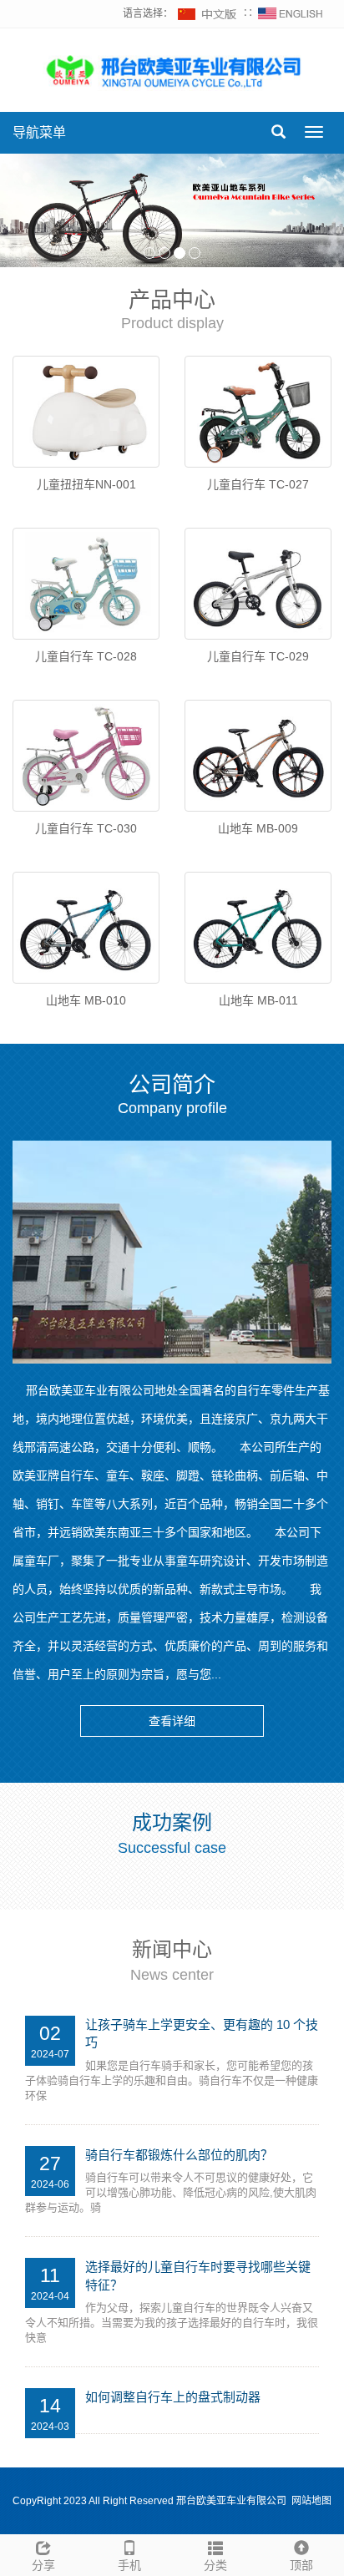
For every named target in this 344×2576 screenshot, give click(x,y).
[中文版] (208, 13)
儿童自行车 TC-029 (258, 656)
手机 (129, 2565)
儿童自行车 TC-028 (86, 656)
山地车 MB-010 (86, 1000)
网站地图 (311, 2501)
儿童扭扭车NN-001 (86, 484)
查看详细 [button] (172, 1721)
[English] (291, 13)
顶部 (301, 2565)
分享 (43, 2565)
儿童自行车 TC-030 (86, 828)
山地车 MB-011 (258, 1000)
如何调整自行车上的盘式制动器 (173, 2397)
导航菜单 (39, 132)
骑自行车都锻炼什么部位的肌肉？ (179, 2155)
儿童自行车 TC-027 (258, 484)
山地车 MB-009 (258, 828)
